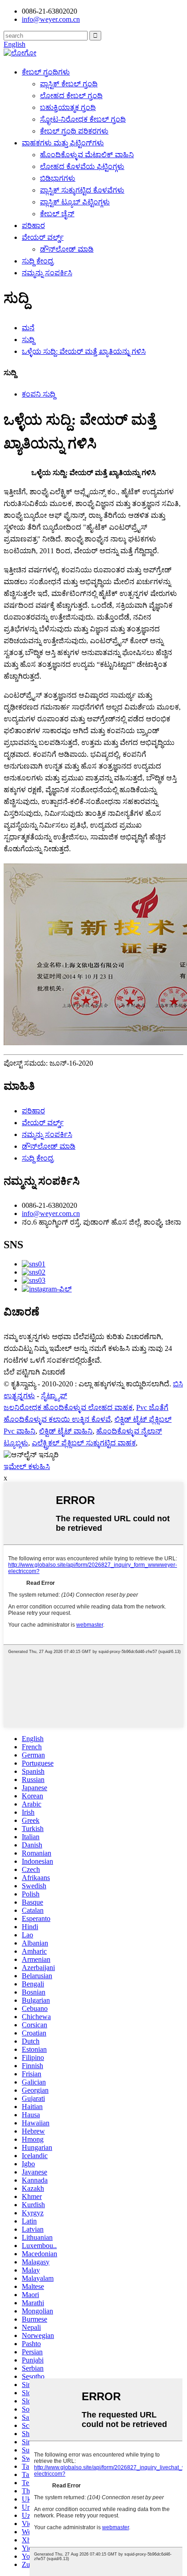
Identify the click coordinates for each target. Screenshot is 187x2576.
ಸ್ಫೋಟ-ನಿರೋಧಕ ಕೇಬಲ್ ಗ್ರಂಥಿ (83, 119)
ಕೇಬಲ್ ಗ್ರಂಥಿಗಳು (46, 72)
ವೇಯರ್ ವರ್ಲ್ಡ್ (43, 237)
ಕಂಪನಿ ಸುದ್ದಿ (39, 394)
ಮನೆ (28, 328)
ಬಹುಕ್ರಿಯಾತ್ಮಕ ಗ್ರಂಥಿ (68, 107)
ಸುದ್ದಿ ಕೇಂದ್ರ (38, 261)
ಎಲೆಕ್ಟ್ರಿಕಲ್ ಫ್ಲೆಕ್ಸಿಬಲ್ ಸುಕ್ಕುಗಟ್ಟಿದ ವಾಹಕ (84, 1443)
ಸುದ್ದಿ (28, 340)
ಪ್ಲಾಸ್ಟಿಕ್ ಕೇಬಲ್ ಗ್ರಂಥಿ (69, 84)
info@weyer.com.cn (51, 1214)
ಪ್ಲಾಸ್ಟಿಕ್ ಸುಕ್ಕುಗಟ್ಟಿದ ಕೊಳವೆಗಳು (82, 190)
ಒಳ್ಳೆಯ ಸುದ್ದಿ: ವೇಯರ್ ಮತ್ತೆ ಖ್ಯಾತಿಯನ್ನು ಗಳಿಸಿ (84, 351)
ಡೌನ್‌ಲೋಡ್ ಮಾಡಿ (67, 249)
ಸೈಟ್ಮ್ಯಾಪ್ (54, 1396)
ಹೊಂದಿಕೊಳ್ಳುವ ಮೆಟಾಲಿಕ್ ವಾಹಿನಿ (87, 155)
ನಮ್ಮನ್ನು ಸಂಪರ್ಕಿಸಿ (47, 273)
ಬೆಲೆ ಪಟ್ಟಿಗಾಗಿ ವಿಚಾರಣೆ (34, 1372)
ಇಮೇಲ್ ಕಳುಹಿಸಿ (27, 1467)
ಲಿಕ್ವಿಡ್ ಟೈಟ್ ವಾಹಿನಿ (66, 1431)
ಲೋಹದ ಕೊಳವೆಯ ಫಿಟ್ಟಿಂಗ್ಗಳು (82, 166)
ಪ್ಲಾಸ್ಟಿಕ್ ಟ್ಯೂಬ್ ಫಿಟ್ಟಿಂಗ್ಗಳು (75, 202)
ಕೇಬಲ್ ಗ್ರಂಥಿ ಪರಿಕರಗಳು (74, 131)
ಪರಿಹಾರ (33, 226)
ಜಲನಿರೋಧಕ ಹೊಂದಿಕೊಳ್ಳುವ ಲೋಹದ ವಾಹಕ (68, 1407)
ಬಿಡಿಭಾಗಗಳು (58, 178)
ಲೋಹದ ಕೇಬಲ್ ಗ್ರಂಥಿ (71, 96)
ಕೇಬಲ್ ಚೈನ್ (57, 214)
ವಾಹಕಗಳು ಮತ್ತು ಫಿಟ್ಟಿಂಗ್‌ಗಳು (63, 143)
